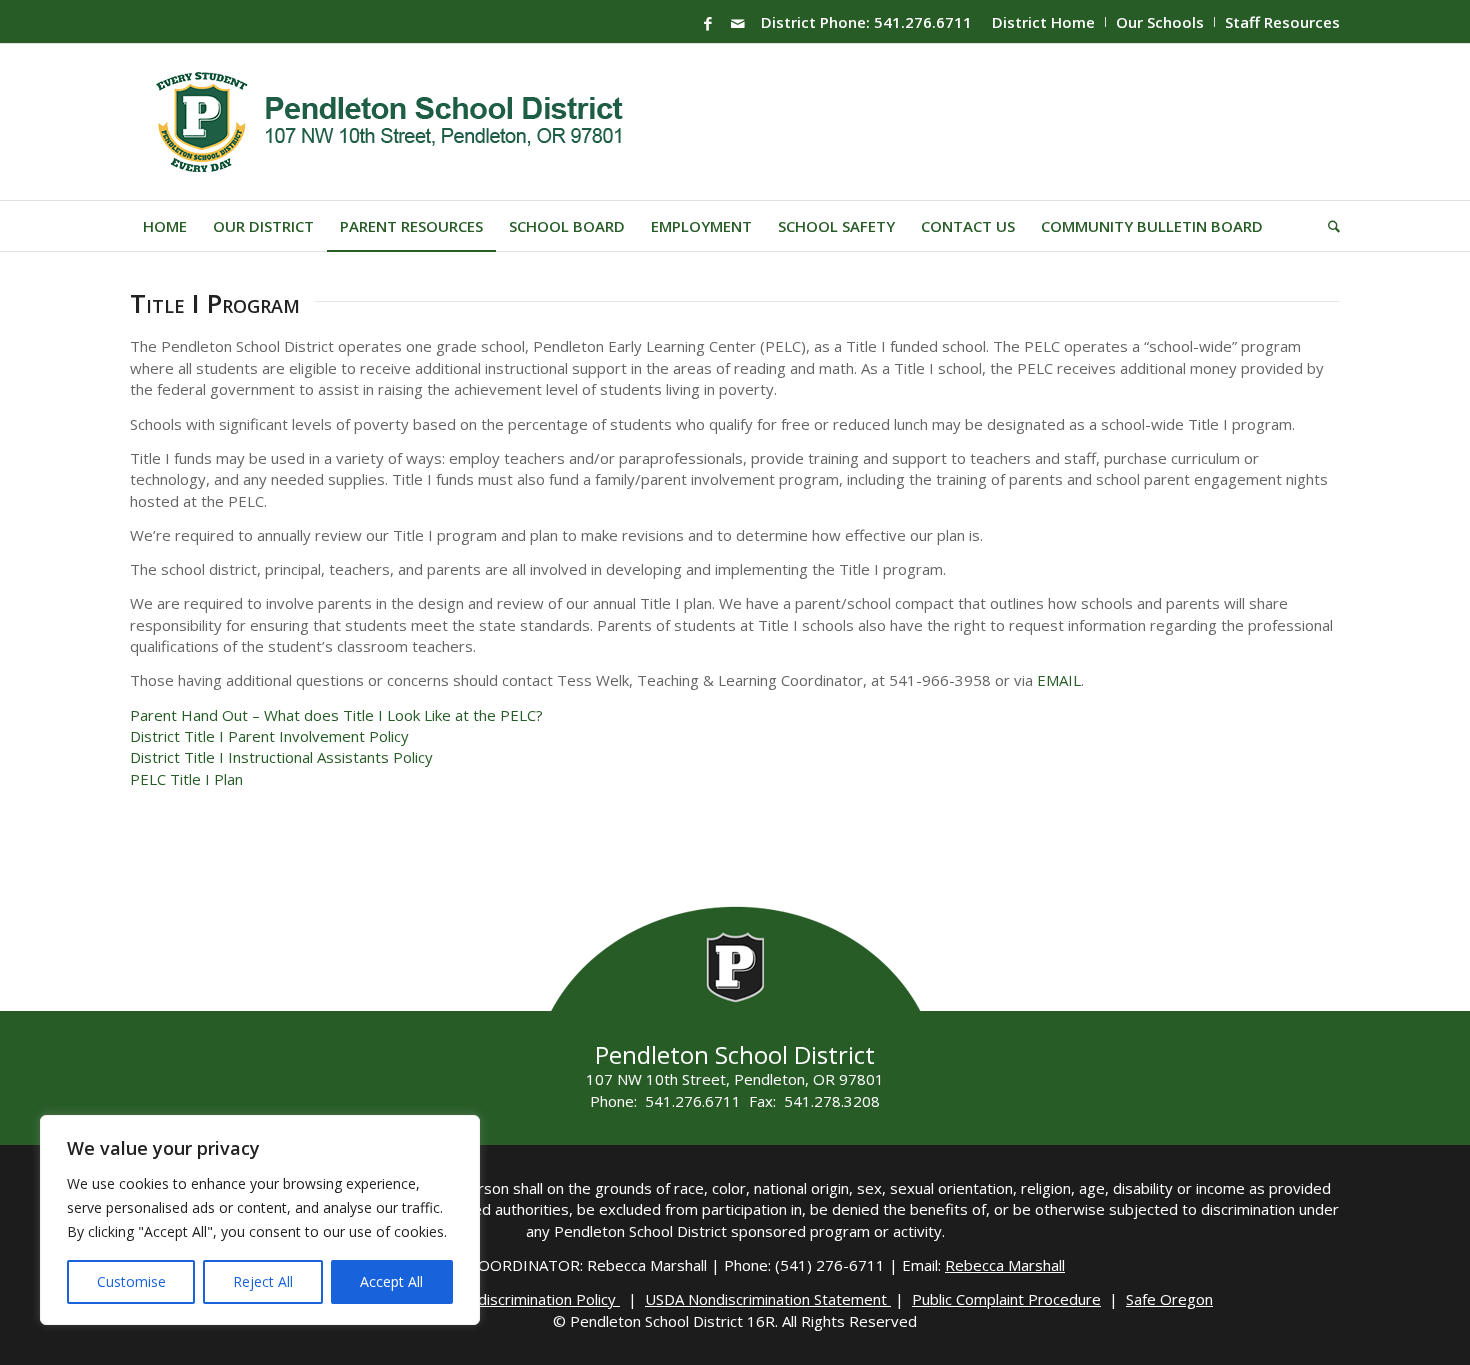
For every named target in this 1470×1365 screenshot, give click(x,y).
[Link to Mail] (738, 23)
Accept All (391, 1281)
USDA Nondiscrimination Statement (768, 1299)
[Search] (1327, 226)
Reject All (263, 1281)
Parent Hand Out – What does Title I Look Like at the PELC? (336, 715)
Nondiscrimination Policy (535, 1299)
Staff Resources (1282, 22)
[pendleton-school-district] (392, 122)
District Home (1043, 22)
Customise (131, 1281)
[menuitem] (1044, 22)
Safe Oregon (1169, 1299)
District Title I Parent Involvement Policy (269, 736)
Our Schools (1160, 22)
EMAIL (1059, 680)
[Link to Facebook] (708, 23)
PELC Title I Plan (186, 779)
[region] (260, 1220)
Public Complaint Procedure (1006, 1299)
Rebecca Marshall (1005, 1265)
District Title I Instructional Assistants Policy (281, 757)
